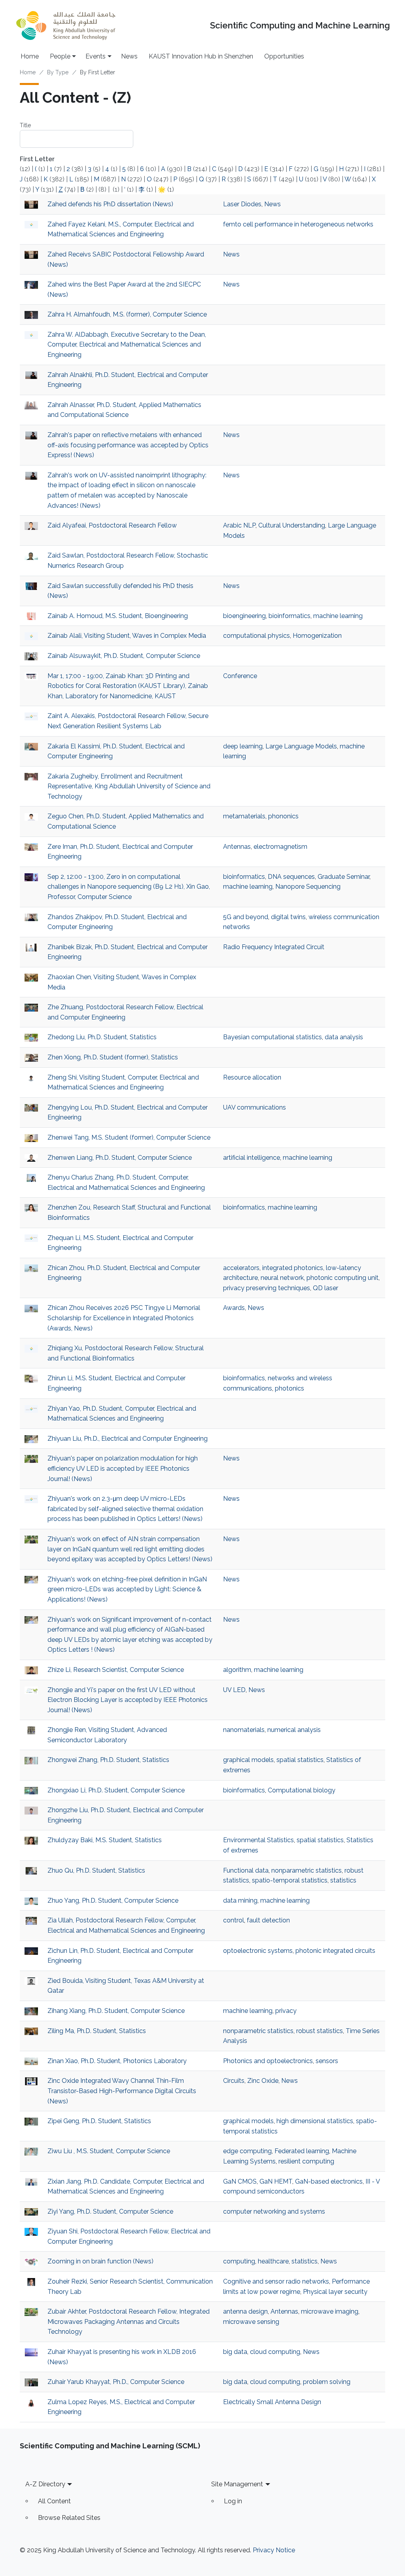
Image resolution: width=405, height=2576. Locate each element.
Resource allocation (252, 1077)
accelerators (241, 1268)
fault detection (268, 1920)
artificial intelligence (252, 1158)
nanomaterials (244, 1730)
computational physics (256, 636)
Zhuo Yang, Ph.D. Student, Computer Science (113, 1900)
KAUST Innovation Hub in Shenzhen (201, 56)
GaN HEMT (276, 2181)
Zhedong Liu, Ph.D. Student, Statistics (102, 1037)
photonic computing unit (343, 1278)
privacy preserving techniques (267, 1288)
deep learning (243, 746)
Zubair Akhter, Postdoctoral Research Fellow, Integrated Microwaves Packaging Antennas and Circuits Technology (129, 2322)
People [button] (60, 56)
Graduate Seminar (343, 877)
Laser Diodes (242, 204)
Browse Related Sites (69, 2518)
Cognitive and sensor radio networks (276, 2281)
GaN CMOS (240, 2181)
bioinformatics (290, 616)
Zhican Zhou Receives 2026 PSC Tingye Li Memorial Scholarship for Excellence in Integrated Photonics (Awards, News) (124, 1318)
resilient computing (306, 2161)
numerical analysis (294, 1730)
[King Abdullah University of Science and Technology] (66, 25)
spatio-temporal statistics (290, 1880)
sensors (327, 2061)
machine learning (338, 616)
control (234, 1920)
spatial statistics (300, 1760)
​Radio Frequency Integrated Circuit (274, 947)
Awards (234, 1308)
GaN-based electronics (329, 2181)
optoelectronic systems (258, 1951)
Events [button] (96, 56)
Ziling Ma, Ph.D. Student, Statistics (97, 2031)
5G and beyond (246, 917)
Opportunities (284, 56)
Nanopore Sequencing (308, 887)
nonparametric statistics (307, 1870)
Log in (233, 2501)
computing (239, 2261)
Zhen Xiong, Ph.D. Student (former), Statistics (113, 1057)
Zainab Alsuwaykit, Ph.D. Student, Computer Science (124, 656)
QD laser (326, 1288)
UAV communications (255, 1107)
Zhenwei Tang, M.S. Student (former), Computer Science (129, 1137)
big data (235, 2352)
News (129, 56)
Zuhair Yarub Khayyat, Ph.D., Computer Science (116, 2382)
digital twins (288, 917)
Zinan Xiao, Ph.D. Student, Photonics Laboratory (117, 2061)
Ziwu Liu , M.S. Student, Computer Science (109, 2151)
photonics (290, 1388)
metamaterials (244, 816)
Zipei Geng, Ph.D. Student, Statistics (99, 2121)
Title (25, 125)
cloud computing (275, 2352)
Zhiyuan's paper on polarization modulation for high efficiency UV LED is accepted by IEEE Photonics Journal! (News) (123, 1468)
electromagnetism (280, 847)
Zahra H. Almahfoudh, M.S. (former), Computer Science (127, 314)
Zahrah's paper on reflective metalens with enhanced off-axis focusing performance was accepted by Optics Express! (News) (128, 445)
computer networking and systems (274, 2211)
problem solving (327, 2382)
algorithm (237, 1670)
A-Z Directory (45, 2484)
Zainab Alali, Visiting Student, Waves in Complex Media (127, 636)
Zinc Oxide (263, 2081)
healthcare (273, 2261)
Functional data (246, 1870)
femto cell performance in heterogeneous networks (298, 224)
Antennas (237, 847)
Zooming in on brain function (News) (100, 2261)
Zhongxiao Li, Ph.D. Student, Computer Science (116, 1790)
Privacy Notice (274, 2550)
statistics (343, 1880)
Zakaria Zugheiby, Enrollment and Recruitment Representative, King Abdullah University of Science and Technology (129, 786)
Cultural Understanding (292, 525)
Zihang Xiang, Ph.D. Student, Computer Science (116, 2011)
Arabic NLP (239, 525)
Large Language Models (301, 746)
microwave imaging (330, 2311)
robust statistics (320, 2031)
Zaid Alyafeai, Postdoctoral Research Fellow (112, 525)
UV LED (234, 1690)
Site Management (237, 2484)
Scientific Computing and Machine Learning (300, 25)
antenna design (245, 2311)
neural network (282, 1278)
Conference (240, 676)
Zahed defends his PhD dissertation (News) (110, 204)
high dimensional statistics (315, 2121)
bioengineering (244, 616)
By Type (58, 72)
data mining (240, 1900)
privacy (286, 2011)
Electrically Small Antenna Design (272, 2402)
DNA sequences (291, 877)
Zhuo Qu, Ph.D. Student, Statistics (96, 1870)
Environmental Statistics (258, 1840)
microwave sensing (251, 2322)
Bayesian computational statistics (273, 1037)
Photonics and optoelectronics (268, 2061)
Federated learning (302, 2151)
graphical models (248, 1760)
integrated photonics (293, 1268)
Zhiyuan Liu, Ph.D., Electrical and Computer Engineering (128, 1439)
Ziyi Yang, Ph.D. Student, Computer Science (110, 2211)
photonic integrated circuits (335, 1951)
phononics (283, 816)
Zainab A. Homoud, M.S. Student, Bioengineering (118, 616)
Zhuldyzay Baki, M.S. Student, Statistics (105, 1840)
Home (30, 56)
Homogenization (317, 636)
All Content (54, 2501)
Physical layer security (335, 2292)
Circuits (234, 2081)
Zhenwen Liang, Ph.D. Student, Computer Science (120, 1158)
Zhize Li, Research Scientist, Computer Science (116, 1670)
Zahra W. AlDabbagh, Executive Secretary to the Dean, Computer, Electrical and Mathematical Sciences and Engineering (127, 345)
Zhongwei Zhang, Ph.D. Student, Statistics (108, 1760)
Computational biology (302, 1790)
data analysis (344, 1037)
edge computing (247, 2151)
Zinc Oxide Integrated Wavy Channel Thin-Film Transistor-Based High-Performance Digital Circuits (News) (122, 2091)
